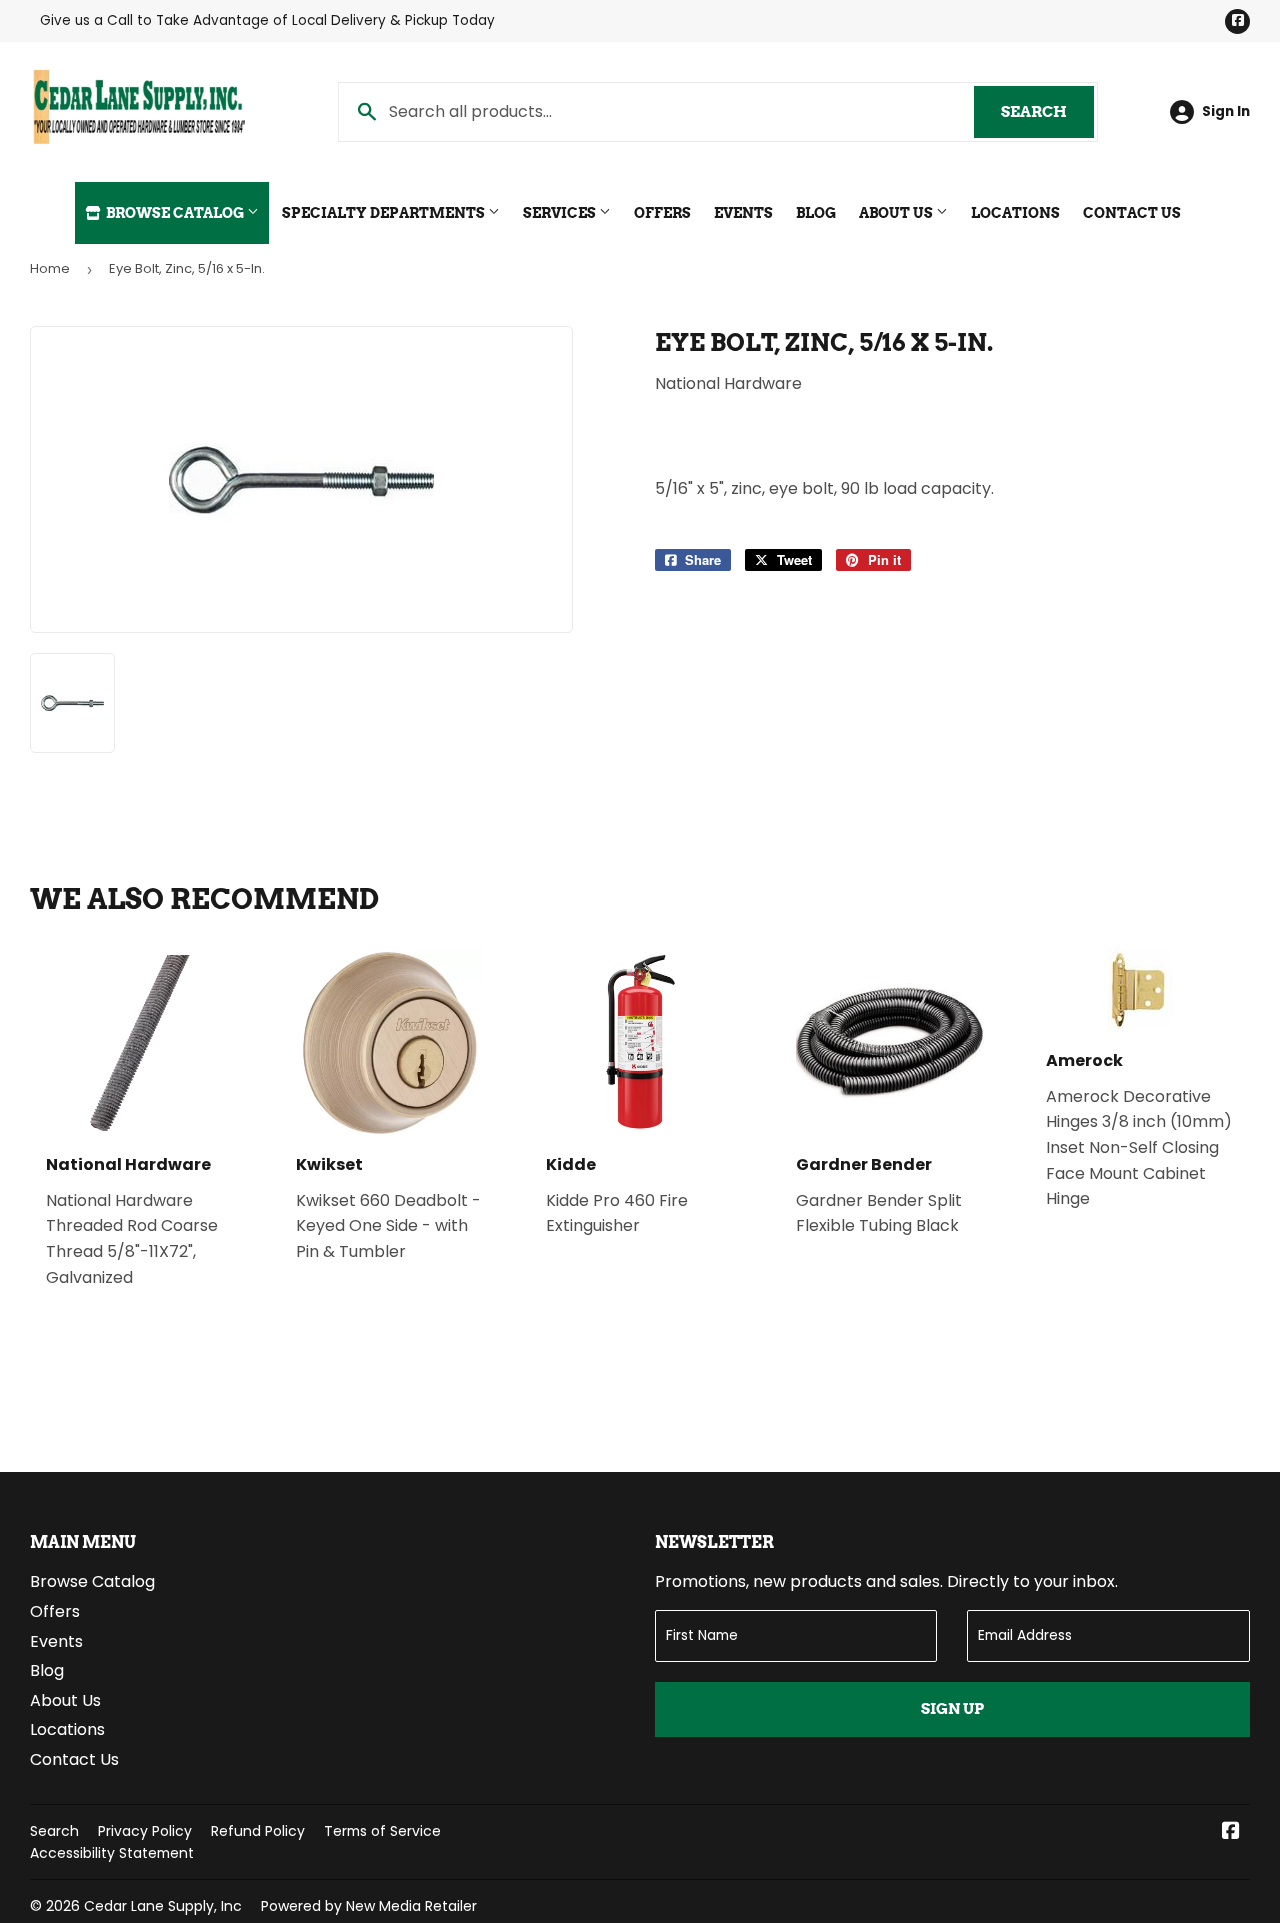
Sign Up (952, 1709)
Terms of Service (382, 1831)
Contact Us (1132, 213)
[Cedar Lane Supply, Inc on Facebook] (1231, 1832)
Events (743, 213)
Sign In (1226, 111)
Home (50, 268)
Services (561, 213)
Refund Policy (258, 1831)
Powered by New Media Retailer (369, 1906)
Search (1047, 112)
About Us (897, 213)
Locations (1015, 213)
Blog (816, 213)
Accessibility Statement (112, 1853)
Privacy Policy (145, 1831)
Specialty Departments (385, 213)
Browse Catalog (175, 213)
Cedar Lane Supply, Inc (163, 1906)
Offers (662, 213)
